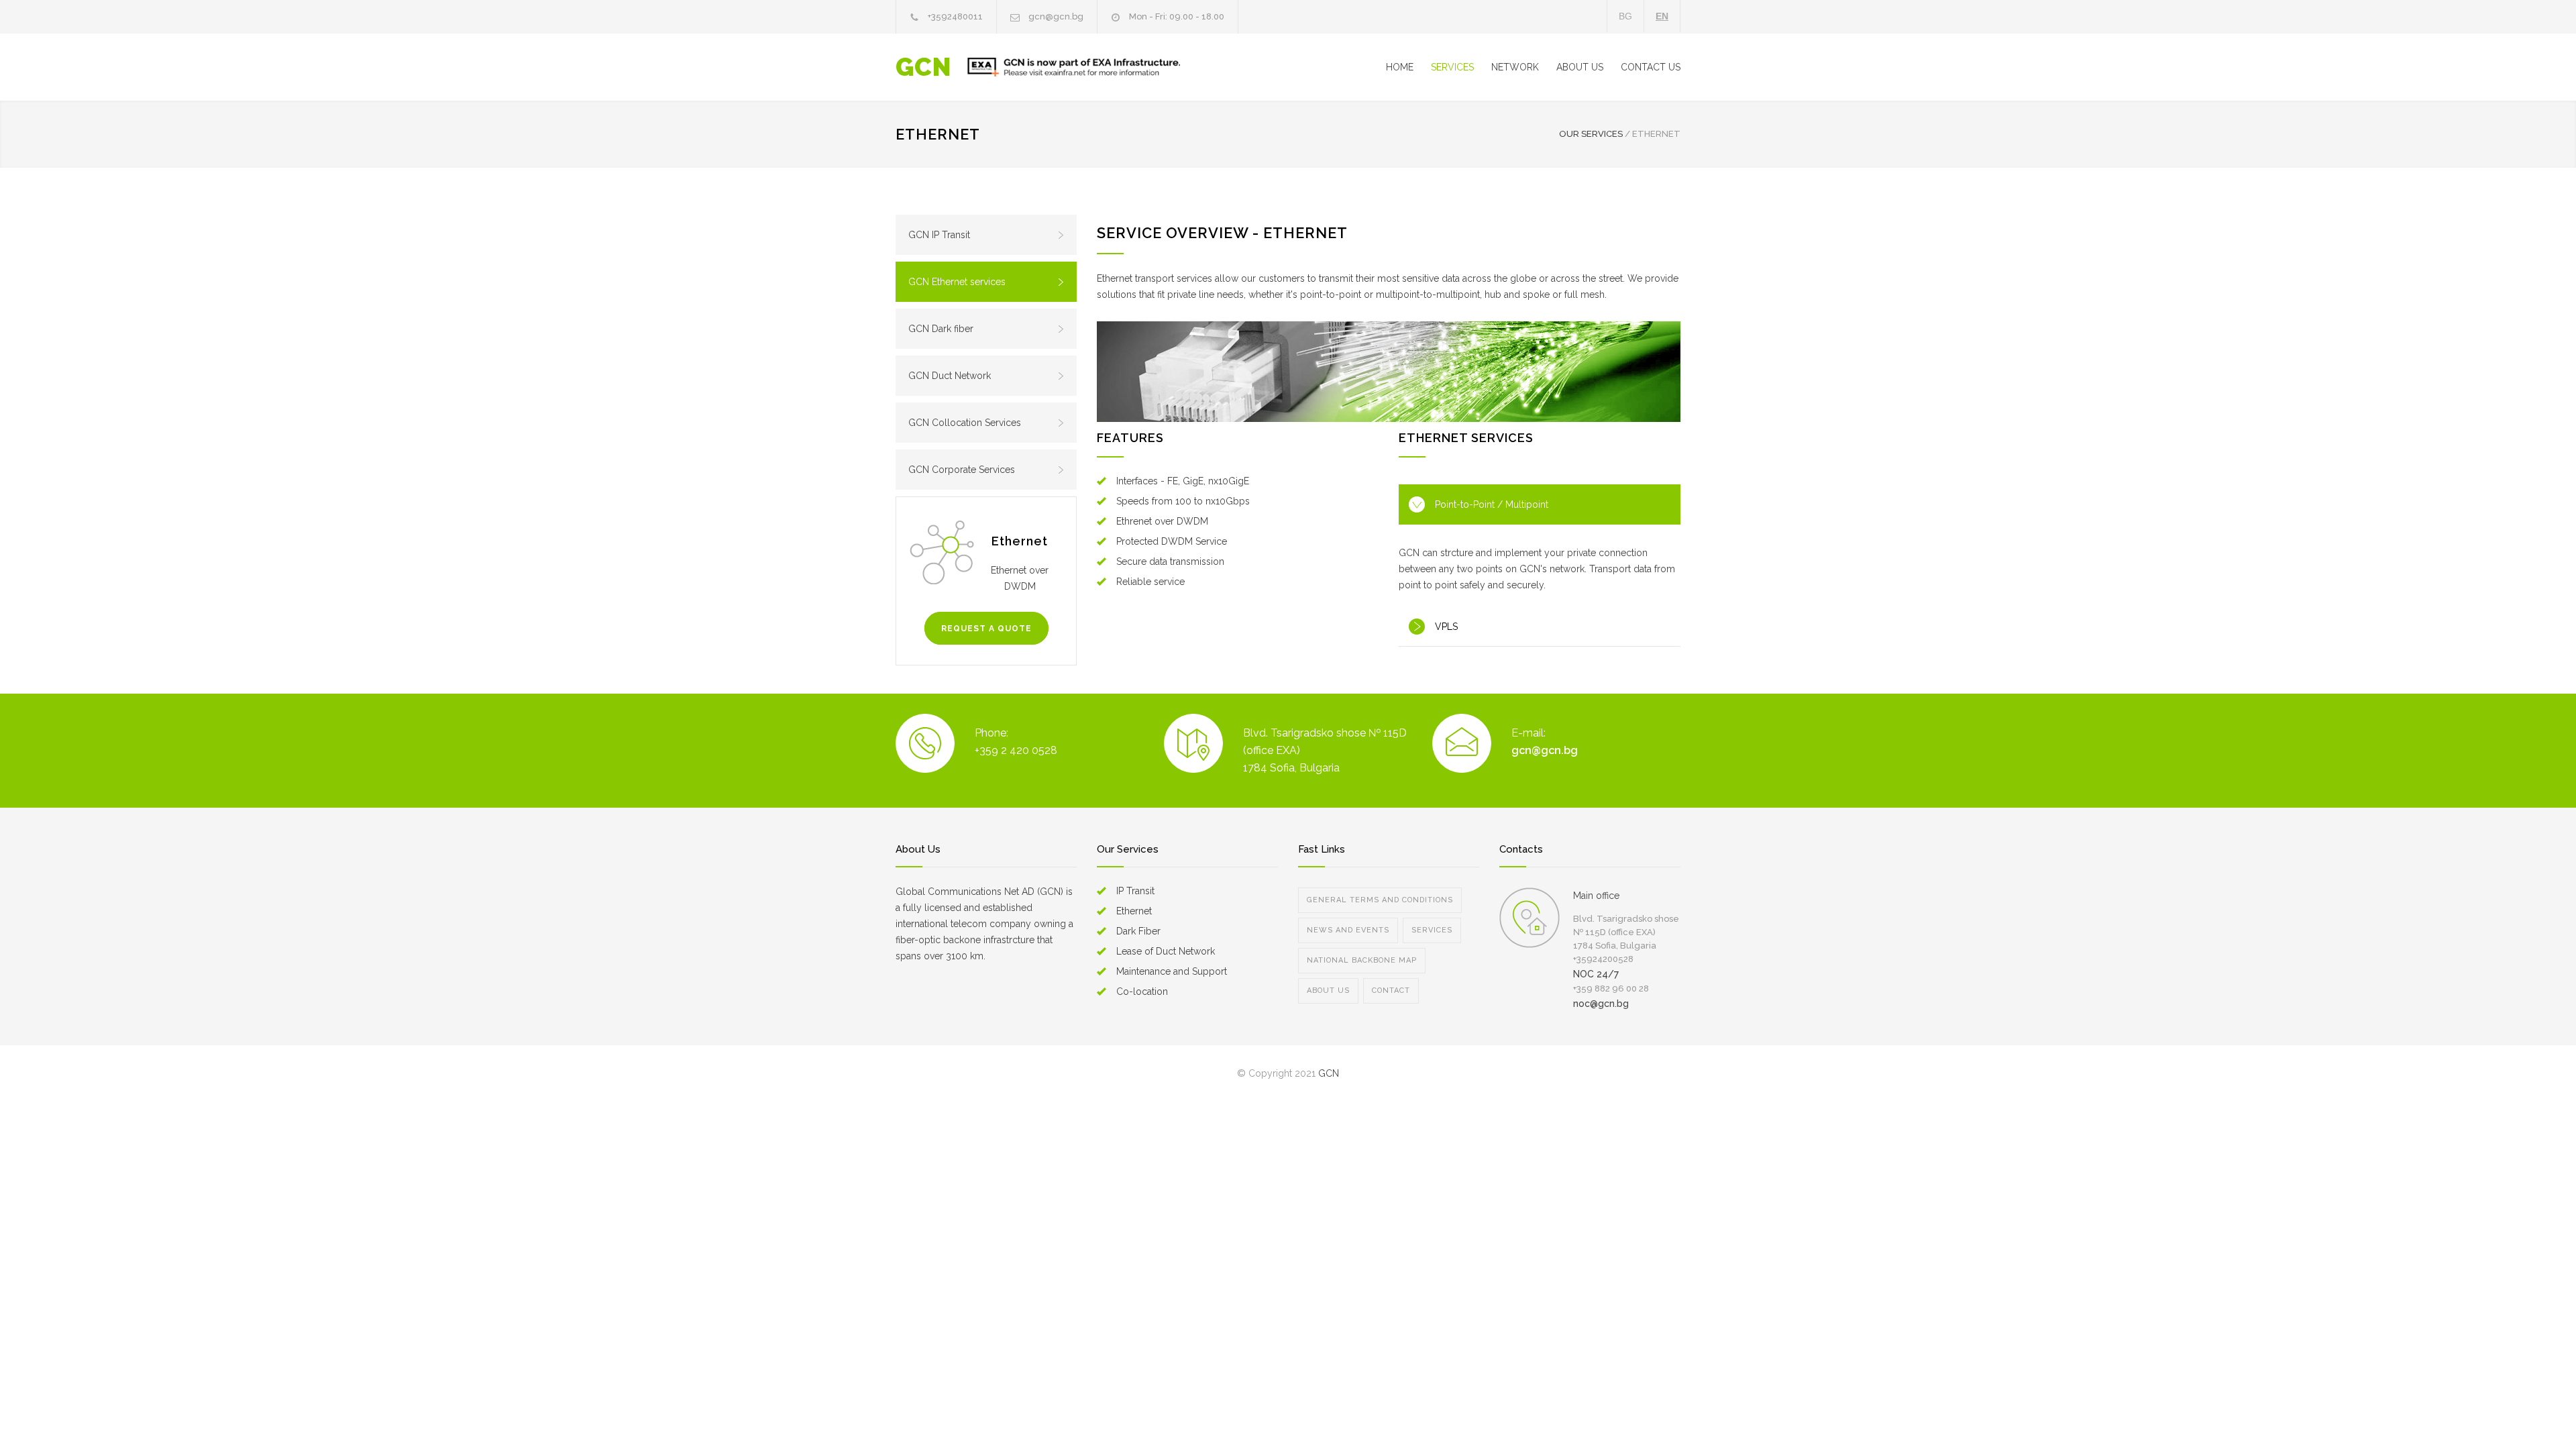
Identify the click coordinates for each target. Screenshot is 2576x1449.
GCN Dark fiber (941, 329)
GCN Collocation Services (965, 423)
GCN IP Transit (939, 235)
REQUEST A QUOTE (986, 629)
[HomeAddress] (1529, 918)
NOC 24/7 (1596, 974)
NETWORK (1515, 67)
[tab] (1540, 504)
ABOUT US (1580, 67)
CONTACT (1391, 990)
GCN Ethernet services (957, 282)
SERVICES (1452, 67)
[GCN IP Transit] (1389, 372)
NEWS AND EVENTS (1348, 930)
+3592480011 (955, 16)
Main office (1596, 896)
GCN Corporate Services (962, 470)
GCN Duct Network (950, 376)
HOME (1400, 67)
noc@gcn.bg (1601, 1004)
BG (1625, 16)
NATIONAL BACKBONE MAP (1362, 960)
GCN (923, 67)
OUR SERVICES (1591, 134)
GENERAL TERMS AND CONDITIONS (1380, 900)
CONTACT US (1651, 67)
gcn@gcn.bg (1056, 16)
